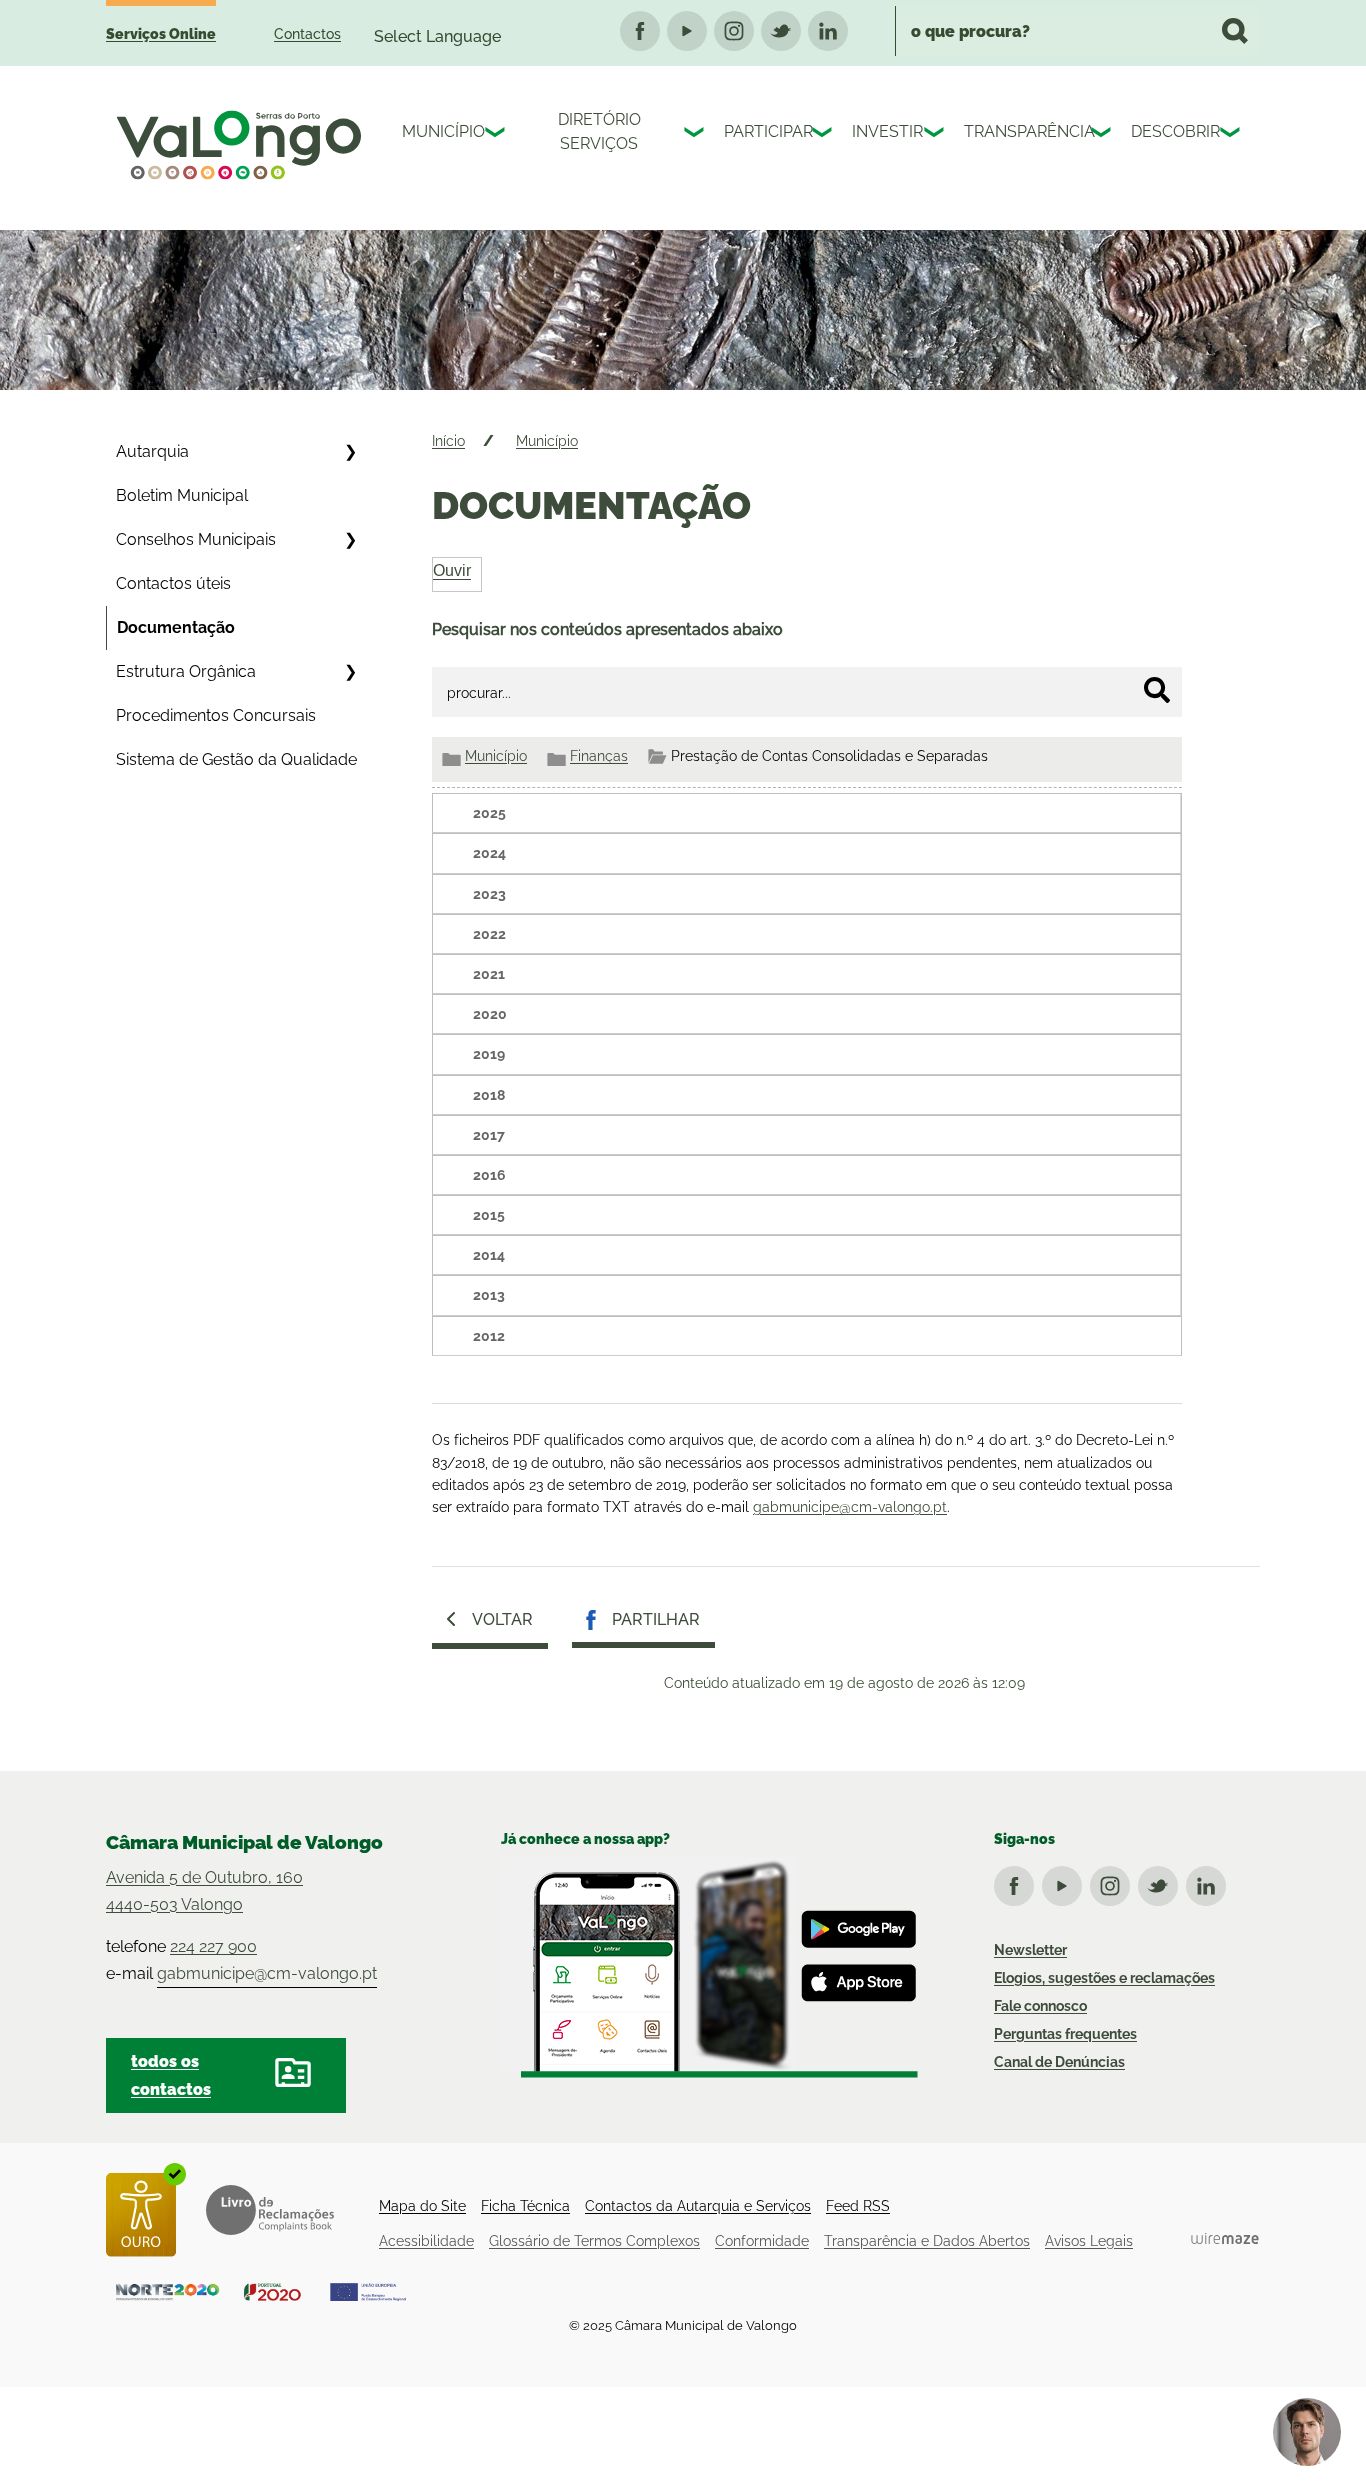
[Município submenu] (497, 135)
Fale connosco (1040, 2006)
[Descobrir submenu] (1232, 135)
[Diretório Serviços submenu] (696, 135)
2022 (489, 934)
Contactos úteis (173, 583)
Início (448, 441)
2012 (489, 1336)
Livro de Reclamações (270, 2210)
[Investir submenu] (936, 135)
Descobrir (1170, 131)
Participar (763, 131)
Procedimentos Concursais (216, 715)
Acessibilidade (426, 2241)
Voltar (502, 1619)
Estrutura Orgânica (186, 671)
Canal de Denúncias (1059, 2062)
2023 (489, 894)
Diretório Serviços (599, 131)
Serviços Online (161, 34)
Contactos (307, 34)
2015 (489, 1215)
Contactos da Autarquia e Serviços (698, 2206)
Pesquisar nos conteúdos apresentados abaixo (607, 629)
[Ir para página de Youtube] (1066, 1882)
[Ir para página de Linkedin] (1210, 1882)
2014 (489, 1255)
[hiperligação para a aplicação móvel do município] (709, 1968)
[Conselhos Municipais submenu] (350, 540)
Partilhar (656, 1619)
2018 (489, 1095)
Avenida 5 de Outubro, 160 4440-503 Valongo (204, 1891)
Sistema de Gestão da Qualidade (236, 759)
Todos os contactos (171, 2075)
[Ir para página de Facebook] (1018, 1882)
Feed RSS (858, 2206)
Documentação (176, 627)
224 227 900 (213, 1946)
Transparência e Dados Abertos (927, 2241)
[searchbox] (1077, 31)
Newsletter (1030, 1950)
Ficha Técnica (525, 2206)
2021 (489, 974)
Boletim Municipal (182, 495)
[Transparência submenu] (1103, 135)
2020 (490, 1014)
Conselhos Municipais (196, 539)
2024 (489, 853)
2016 (489, 1175)
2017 (489, 1135)
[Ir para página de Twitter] (1162, 1882)
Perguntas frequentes (1065, 2034)
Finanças (599, 755)
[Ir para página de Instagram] (1114, 1882)
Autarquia (152, 451)
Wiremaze (1225, 2238)
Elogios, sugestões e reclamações (1104, 1978)
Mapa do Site (422, 2206)
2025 (489, 813)
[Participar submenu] (824, 135)
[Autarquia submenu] (350, 452)
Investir (883, 131)
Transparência (1022, 131)
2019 (489, 1054)
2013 (489, 1295)
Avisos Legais (1089, 2241)
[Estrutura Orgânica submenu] (350, 672)
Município (438, 131)
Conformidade (762, 2241)
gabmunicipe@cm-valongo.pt (850, 1507)
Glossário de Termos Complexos (594, 2241)
